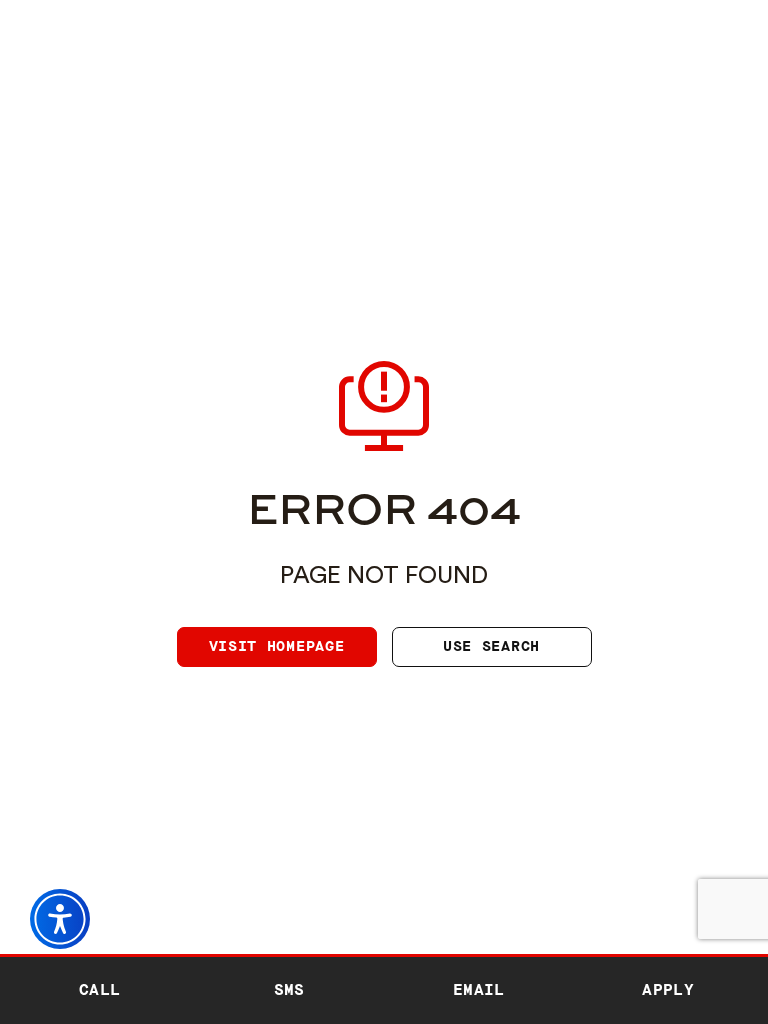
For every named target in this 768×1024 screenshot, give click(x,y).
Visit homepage (277, 646)
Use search (491, 646)
